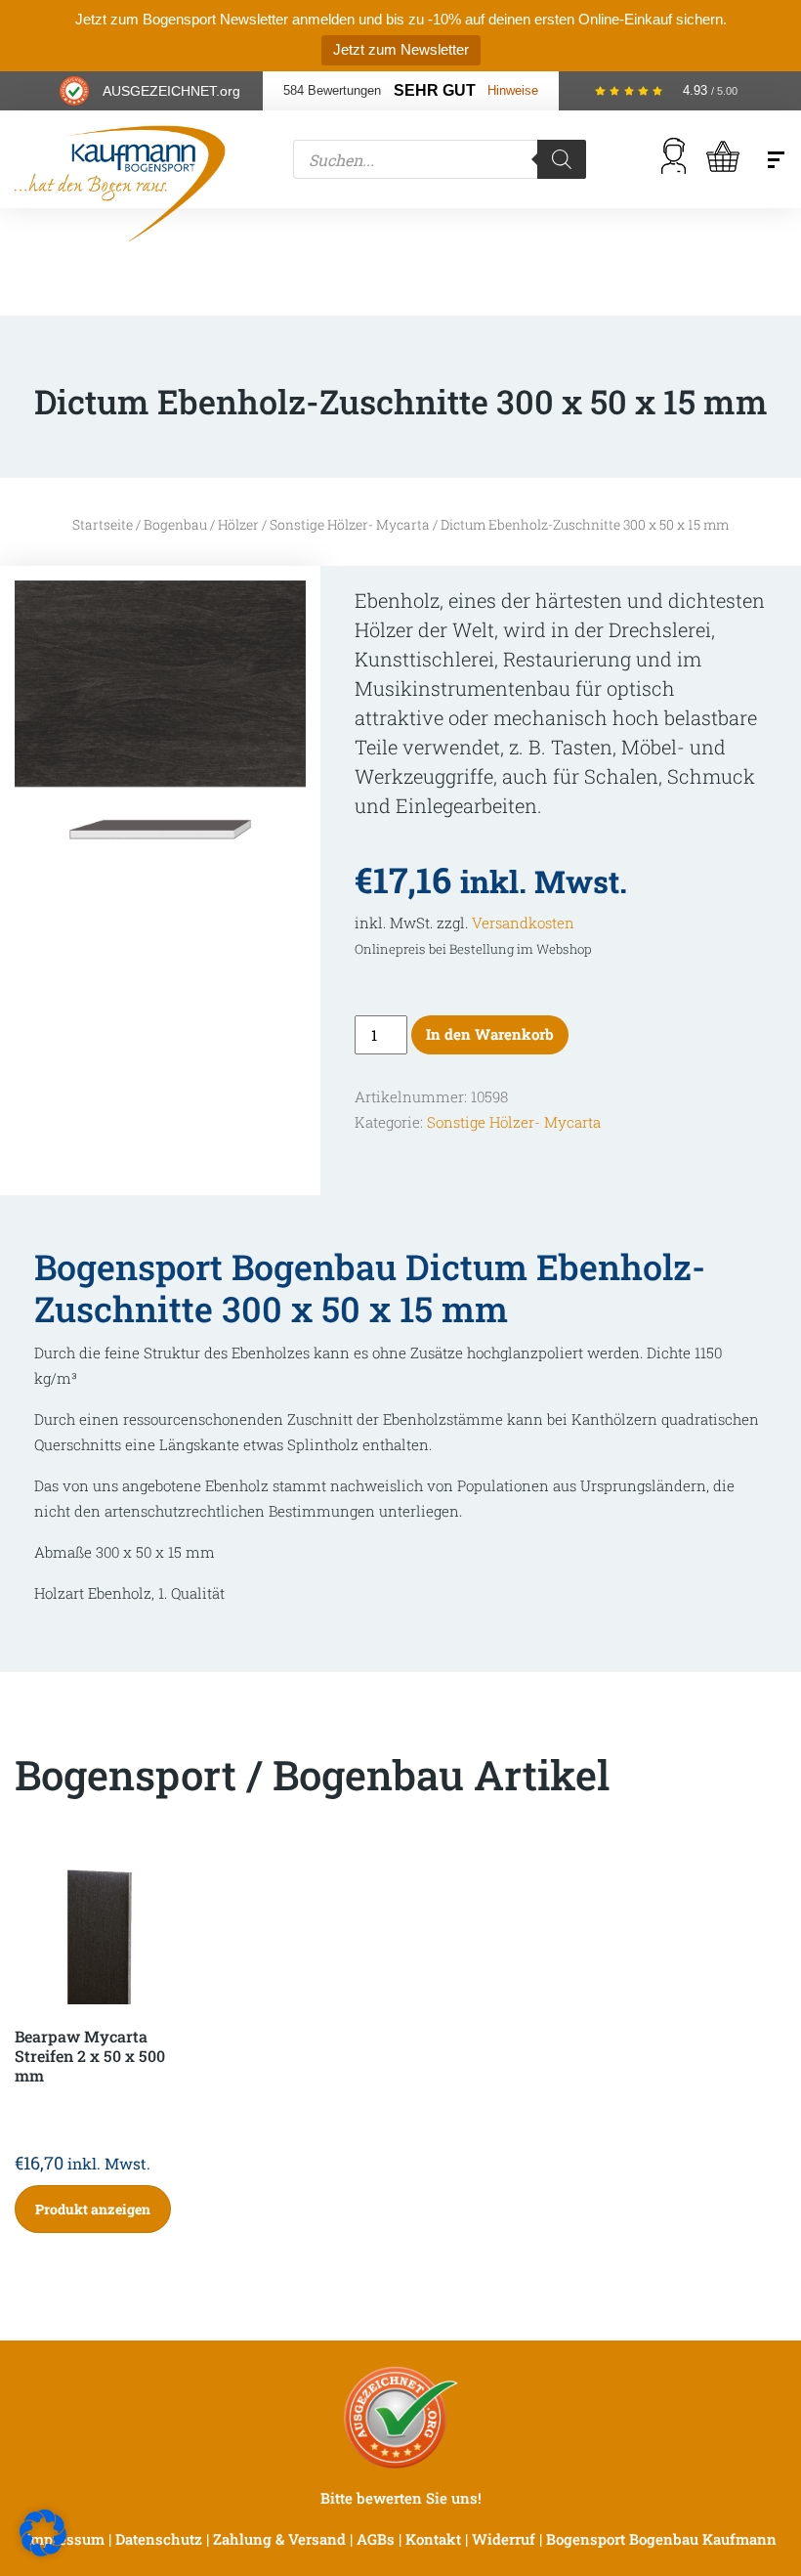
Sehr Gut (435, 90)
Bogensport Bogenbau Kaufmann (661, 2539)
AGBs (376, 2539)
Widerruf (504, 2539)
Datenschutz (159, 2539)
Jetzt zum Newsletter (401, 49)
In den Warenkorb (490, 1034)
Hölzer (238, 525)
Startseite (103, 525)
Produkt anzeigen (93, 2209)
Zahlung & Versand (279, 2539)
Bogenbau (175, 525)
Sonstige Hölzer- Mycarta (350, 525)
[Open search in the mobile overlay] (440, 159)
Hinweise (513, 91)
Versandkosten (523, 923)
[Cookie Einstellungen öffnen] (43, 2531)
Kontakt (433, 2539)
